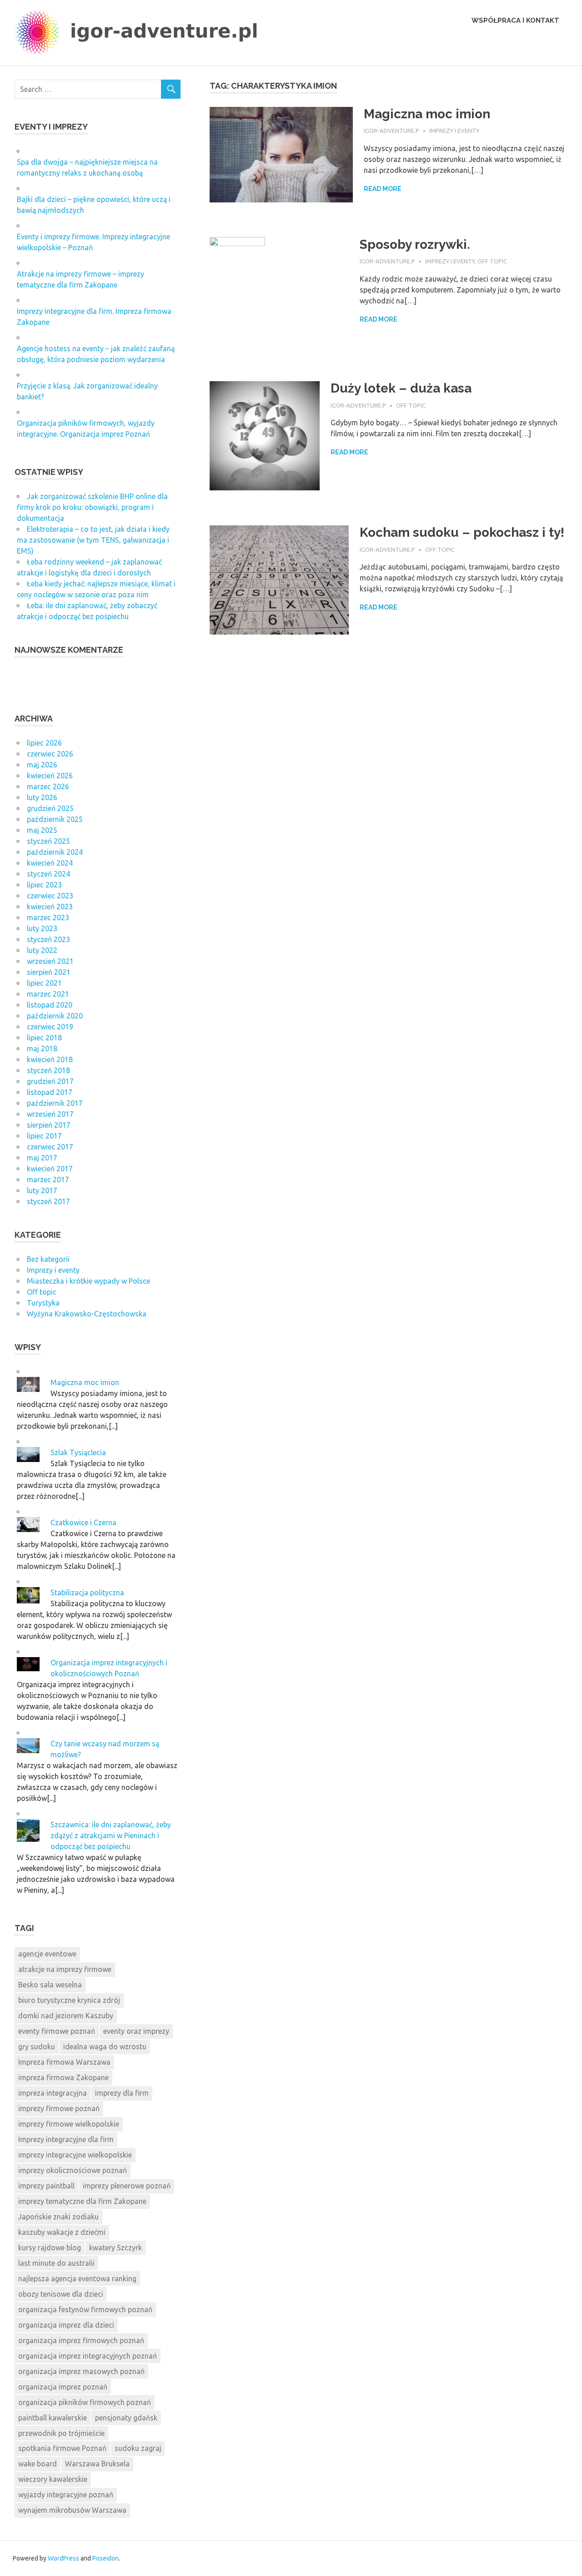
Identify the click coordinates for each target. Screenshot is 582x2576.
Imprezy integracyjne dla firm (66, 2139)
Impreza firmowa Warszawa (64, 2062)
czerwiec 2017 (50, 1147)
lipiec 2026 (44, 743)
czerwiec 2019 (50, 1027)
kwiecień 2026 (50, 776)
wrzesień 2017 (50, 1114)
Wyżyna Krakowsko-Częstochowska (87, 1314)
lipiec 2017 (44, 1136)
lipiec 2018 (44, 1038)
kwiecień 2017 (50, 1169)
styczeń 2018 (48, 1070)
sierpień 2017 (49, 1125)
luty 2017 (42, 1190)
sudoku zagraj (138, 2448)
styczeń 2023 (48, 939)
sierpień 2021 (49, 972)
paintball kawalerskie (53, 2418)
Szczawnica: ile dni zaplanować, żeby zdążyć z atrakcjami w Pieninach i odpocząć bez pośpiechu (111, 1835)
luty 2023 (42, 928)
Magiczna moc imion (427, 114)
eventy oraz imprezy (136, 2031)
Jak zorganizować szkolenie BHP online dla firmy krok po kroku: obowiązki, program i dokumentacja (92, 507)
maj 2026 (42, 765)
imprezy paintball (46, 2186)
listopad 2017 (50, 1092)
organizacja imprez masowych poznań (81, 2371)
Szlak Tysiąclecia (78, 1452)
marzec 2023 (48, 917)
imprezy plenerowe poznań (127, 2186)
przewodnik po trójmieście (61, 2433)
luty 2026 (42, 797)
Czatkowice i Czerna (83, 1522)
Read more (383, 189)
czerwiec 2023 (50, 896)
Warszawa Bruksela (97, 2464)
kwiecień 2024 (50, 863)
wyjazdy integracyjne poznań (66, 2495)
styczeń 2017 (48, 1201)
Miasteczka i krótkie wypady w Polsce (88, 1281)
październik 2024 (55, 852)
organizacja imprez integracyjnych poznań (88, 2356)
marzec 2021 (48, 994)
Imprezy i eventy (454, 131)
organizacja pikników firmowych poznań (85, 2402)
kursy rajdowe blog (50, 2248)
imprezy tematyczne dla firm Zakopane (82, 2201)
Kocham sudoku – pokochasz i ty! (462, 532)
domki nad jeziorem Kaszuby (66, 2016)
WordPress (63, 2558)
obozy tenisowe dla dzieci (61, 2294)
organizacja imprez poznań (63, 2387)
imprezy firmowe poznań (59, 2108)
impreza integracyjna (53, 2093)
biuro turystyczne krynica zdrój (69, 2000)
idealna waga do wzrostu (105, 2047)
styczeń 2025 (48, 841)
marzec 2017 (48, 1180)
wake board (38, 2464)
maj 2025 (42, 830)
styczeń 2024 (48, 874)
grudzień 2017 (50, 1081)
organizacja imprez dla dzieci (66, 2325)
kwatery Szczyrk (115, 2248)
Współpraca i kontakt (515, 20)
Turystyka (43, 1303)
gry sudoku (37, 2047)
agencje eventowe (47, 1954)
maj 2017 (42, 1158)
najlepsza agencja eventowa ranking (77, 2279)
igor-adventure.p (391, 131)
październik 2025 (55, 819)
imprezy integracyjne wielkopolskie (75, 2155)
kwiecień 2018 (50, 1059)
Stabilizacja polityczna (87, 1593)
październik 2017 (55, 1103)
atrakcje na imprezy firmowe (65, 1969)
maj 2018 (42, 1049)
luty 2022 (42, 950)
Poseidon (105, 2558)
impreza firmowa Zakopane (63, 2077)
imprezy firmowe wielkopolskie (69, 2124)
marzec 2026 (48, 786)
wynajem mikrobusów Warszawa (72, 2510)
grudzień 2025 (50, 808)
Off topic (492, 261)
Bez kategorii (48, 1259)
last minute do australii (56, 2263)
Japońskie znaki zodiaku (58, 2217)
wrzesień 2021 (50, 961)
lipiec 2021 (44, 983)
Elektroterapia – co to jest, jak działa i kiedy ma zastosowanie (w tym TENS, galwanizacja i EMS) (93, 540)
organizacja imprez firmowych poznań (81, 2340)
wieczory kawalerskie (53, 2479)
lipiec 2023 (44, 885)
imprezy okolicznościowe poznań (73, 2170)
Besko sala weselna (50, 1985)
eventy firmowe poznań (57, 2031)
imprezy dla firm (122, 2093)
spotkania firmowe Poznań (62, 2448)
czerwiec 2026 (50, 754)
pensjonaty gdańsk (126, 2418)
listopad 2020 (50, 1005)
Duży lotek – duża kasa (401, 388)
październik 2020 (55, 1016)
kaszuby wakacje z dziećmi (62, 2232)
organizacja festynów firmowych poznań (85, 2309)
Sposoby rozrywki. (415, 244)
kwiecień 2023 (50, 907)
